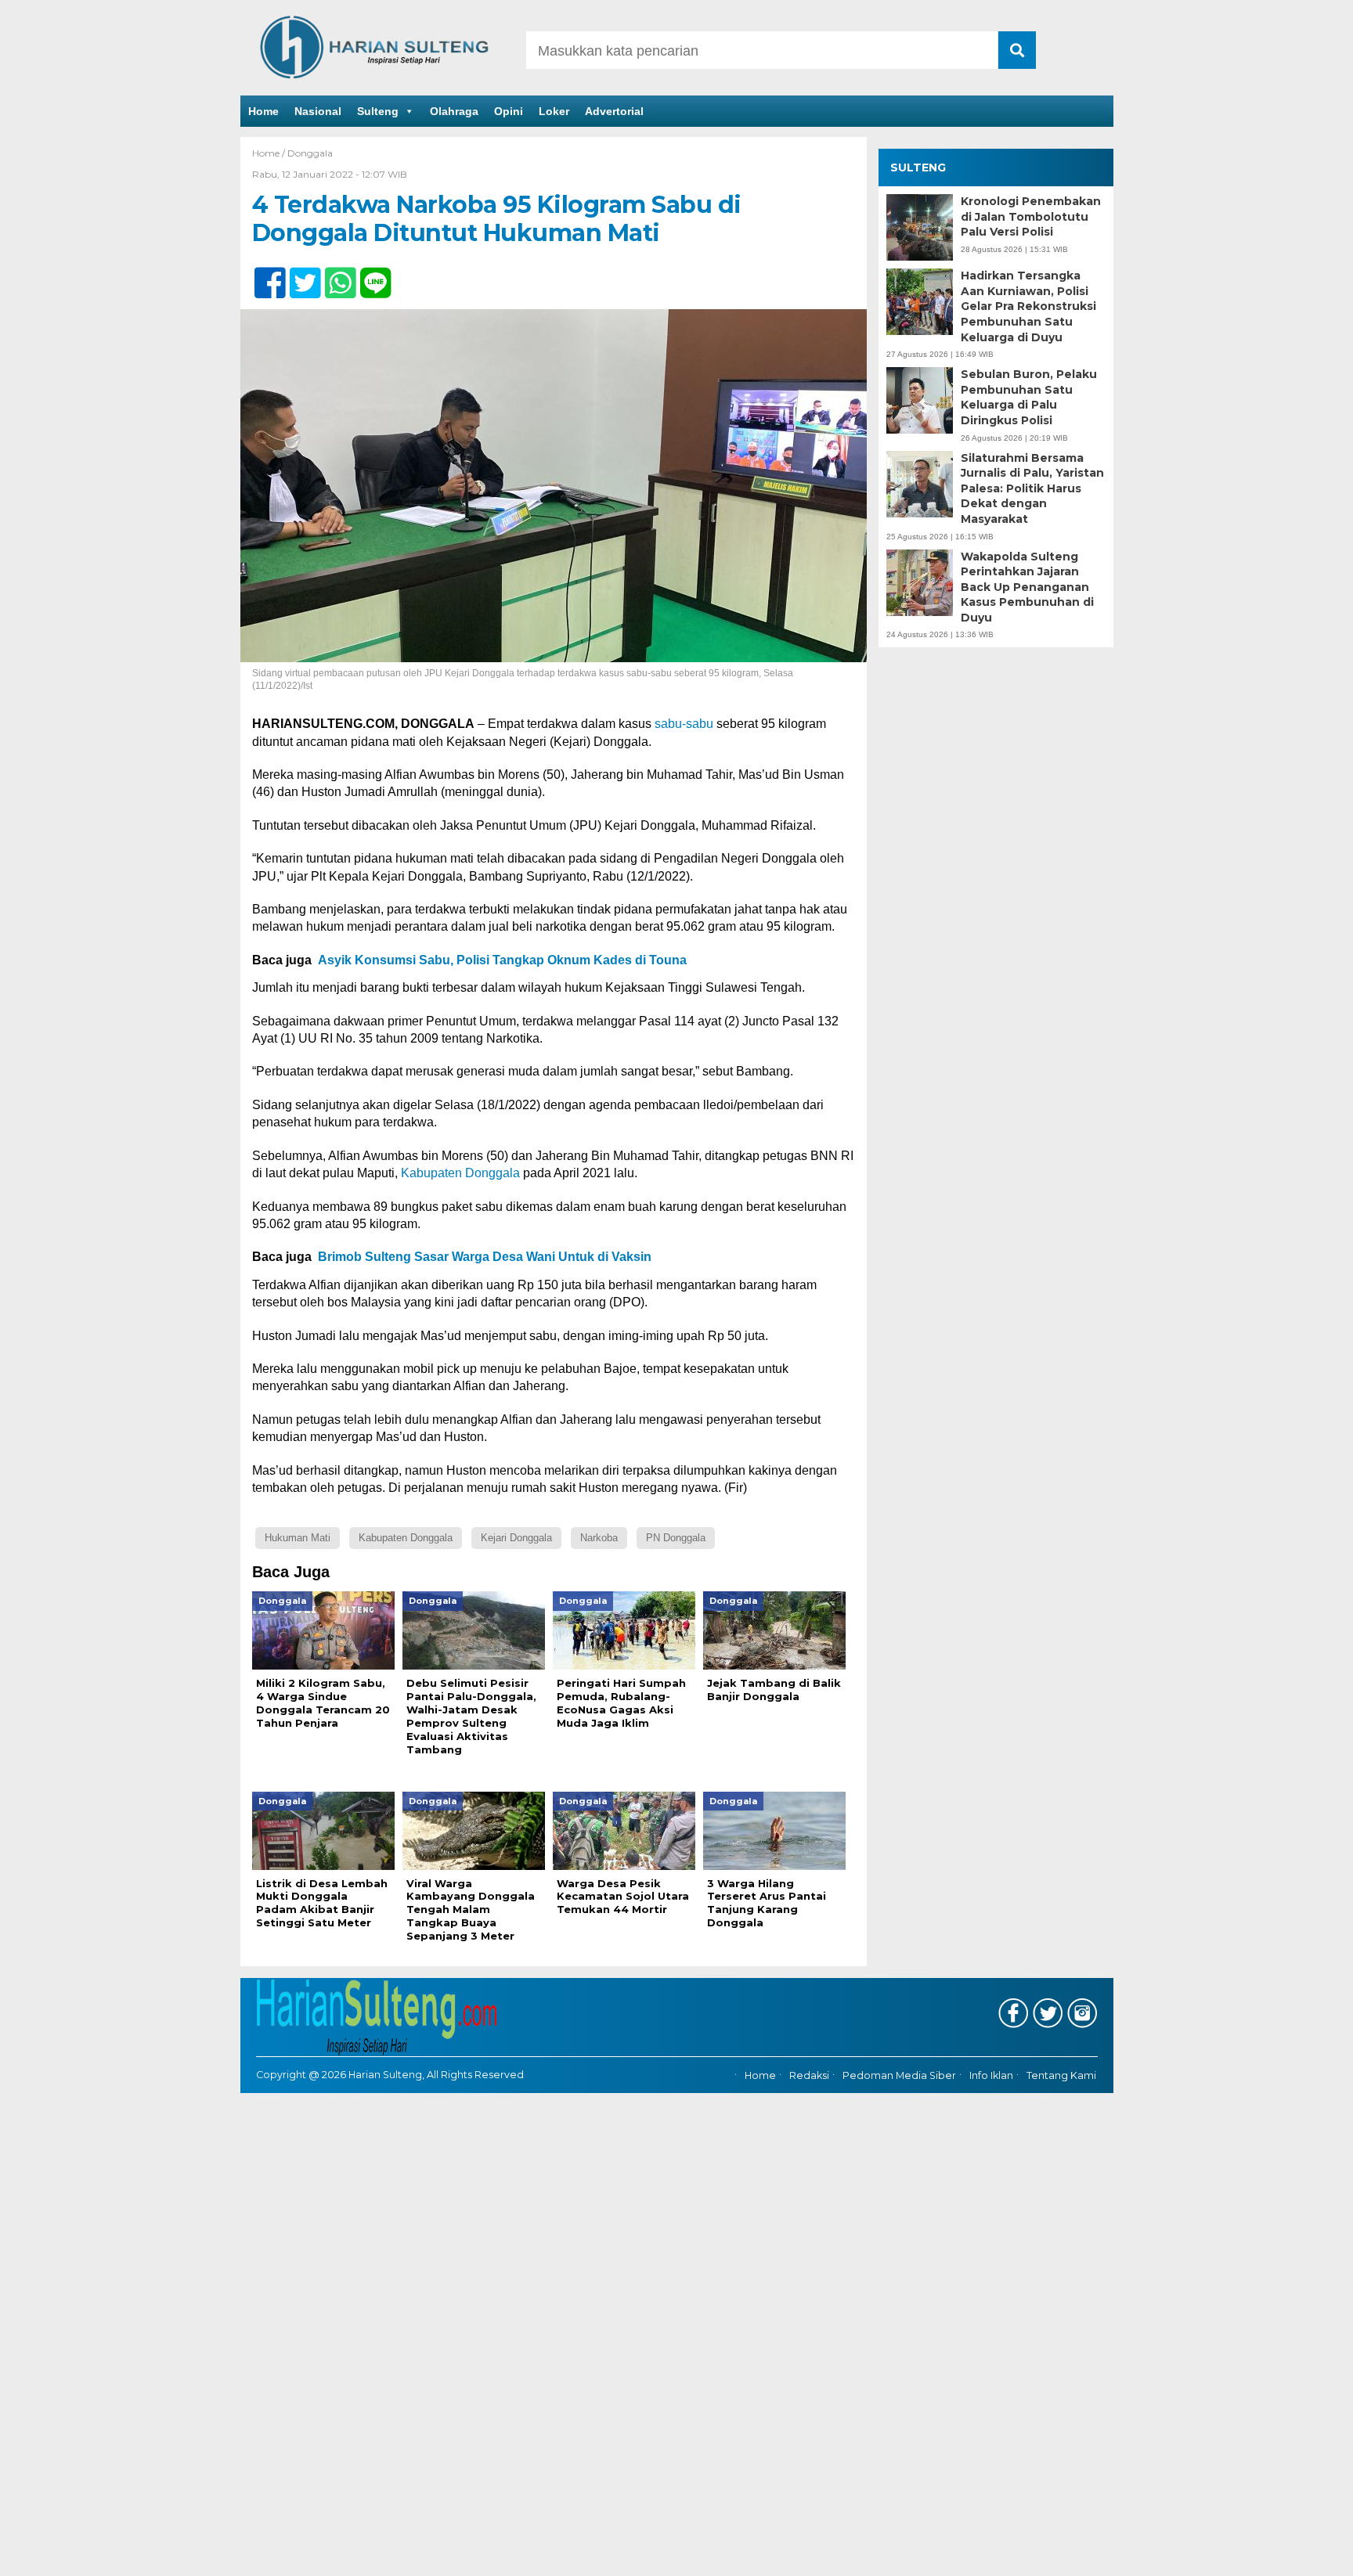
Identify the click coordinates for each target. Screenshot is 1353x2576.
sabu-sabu (684, 724)
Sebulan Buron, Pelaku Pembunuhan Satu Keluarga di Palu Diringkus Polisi (1029, 397)
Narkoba (599, 1538)
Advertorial (614, 111)
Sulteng (378, 111)
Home (263, 111)
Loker (554, 111)
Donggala (310, 153)
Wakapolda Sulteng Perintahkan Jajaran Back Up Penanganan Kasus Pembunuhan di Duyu (1027, 587)
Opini (509, 111)
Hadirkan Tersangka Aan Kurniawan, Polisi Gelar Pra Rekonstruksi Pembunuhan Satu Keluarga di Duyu (1028, 306)
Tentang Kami (1061, 2075)
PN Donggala (676, 1538)
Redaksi (809, 2075)
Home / (270, 153)
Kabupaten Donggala (460, 1173)
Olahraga (454, 111)
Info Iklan (991, 2075)
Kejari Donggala (516, 1538)
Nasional (318, 111)
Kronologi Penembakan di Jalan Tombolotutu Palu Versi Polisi (1031, 216)
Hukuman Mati (298, 1538)
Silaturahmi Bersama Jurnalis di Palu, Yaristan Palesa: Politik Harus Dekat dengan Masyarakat (1032, 488)
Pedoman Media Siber (899, 2075)
